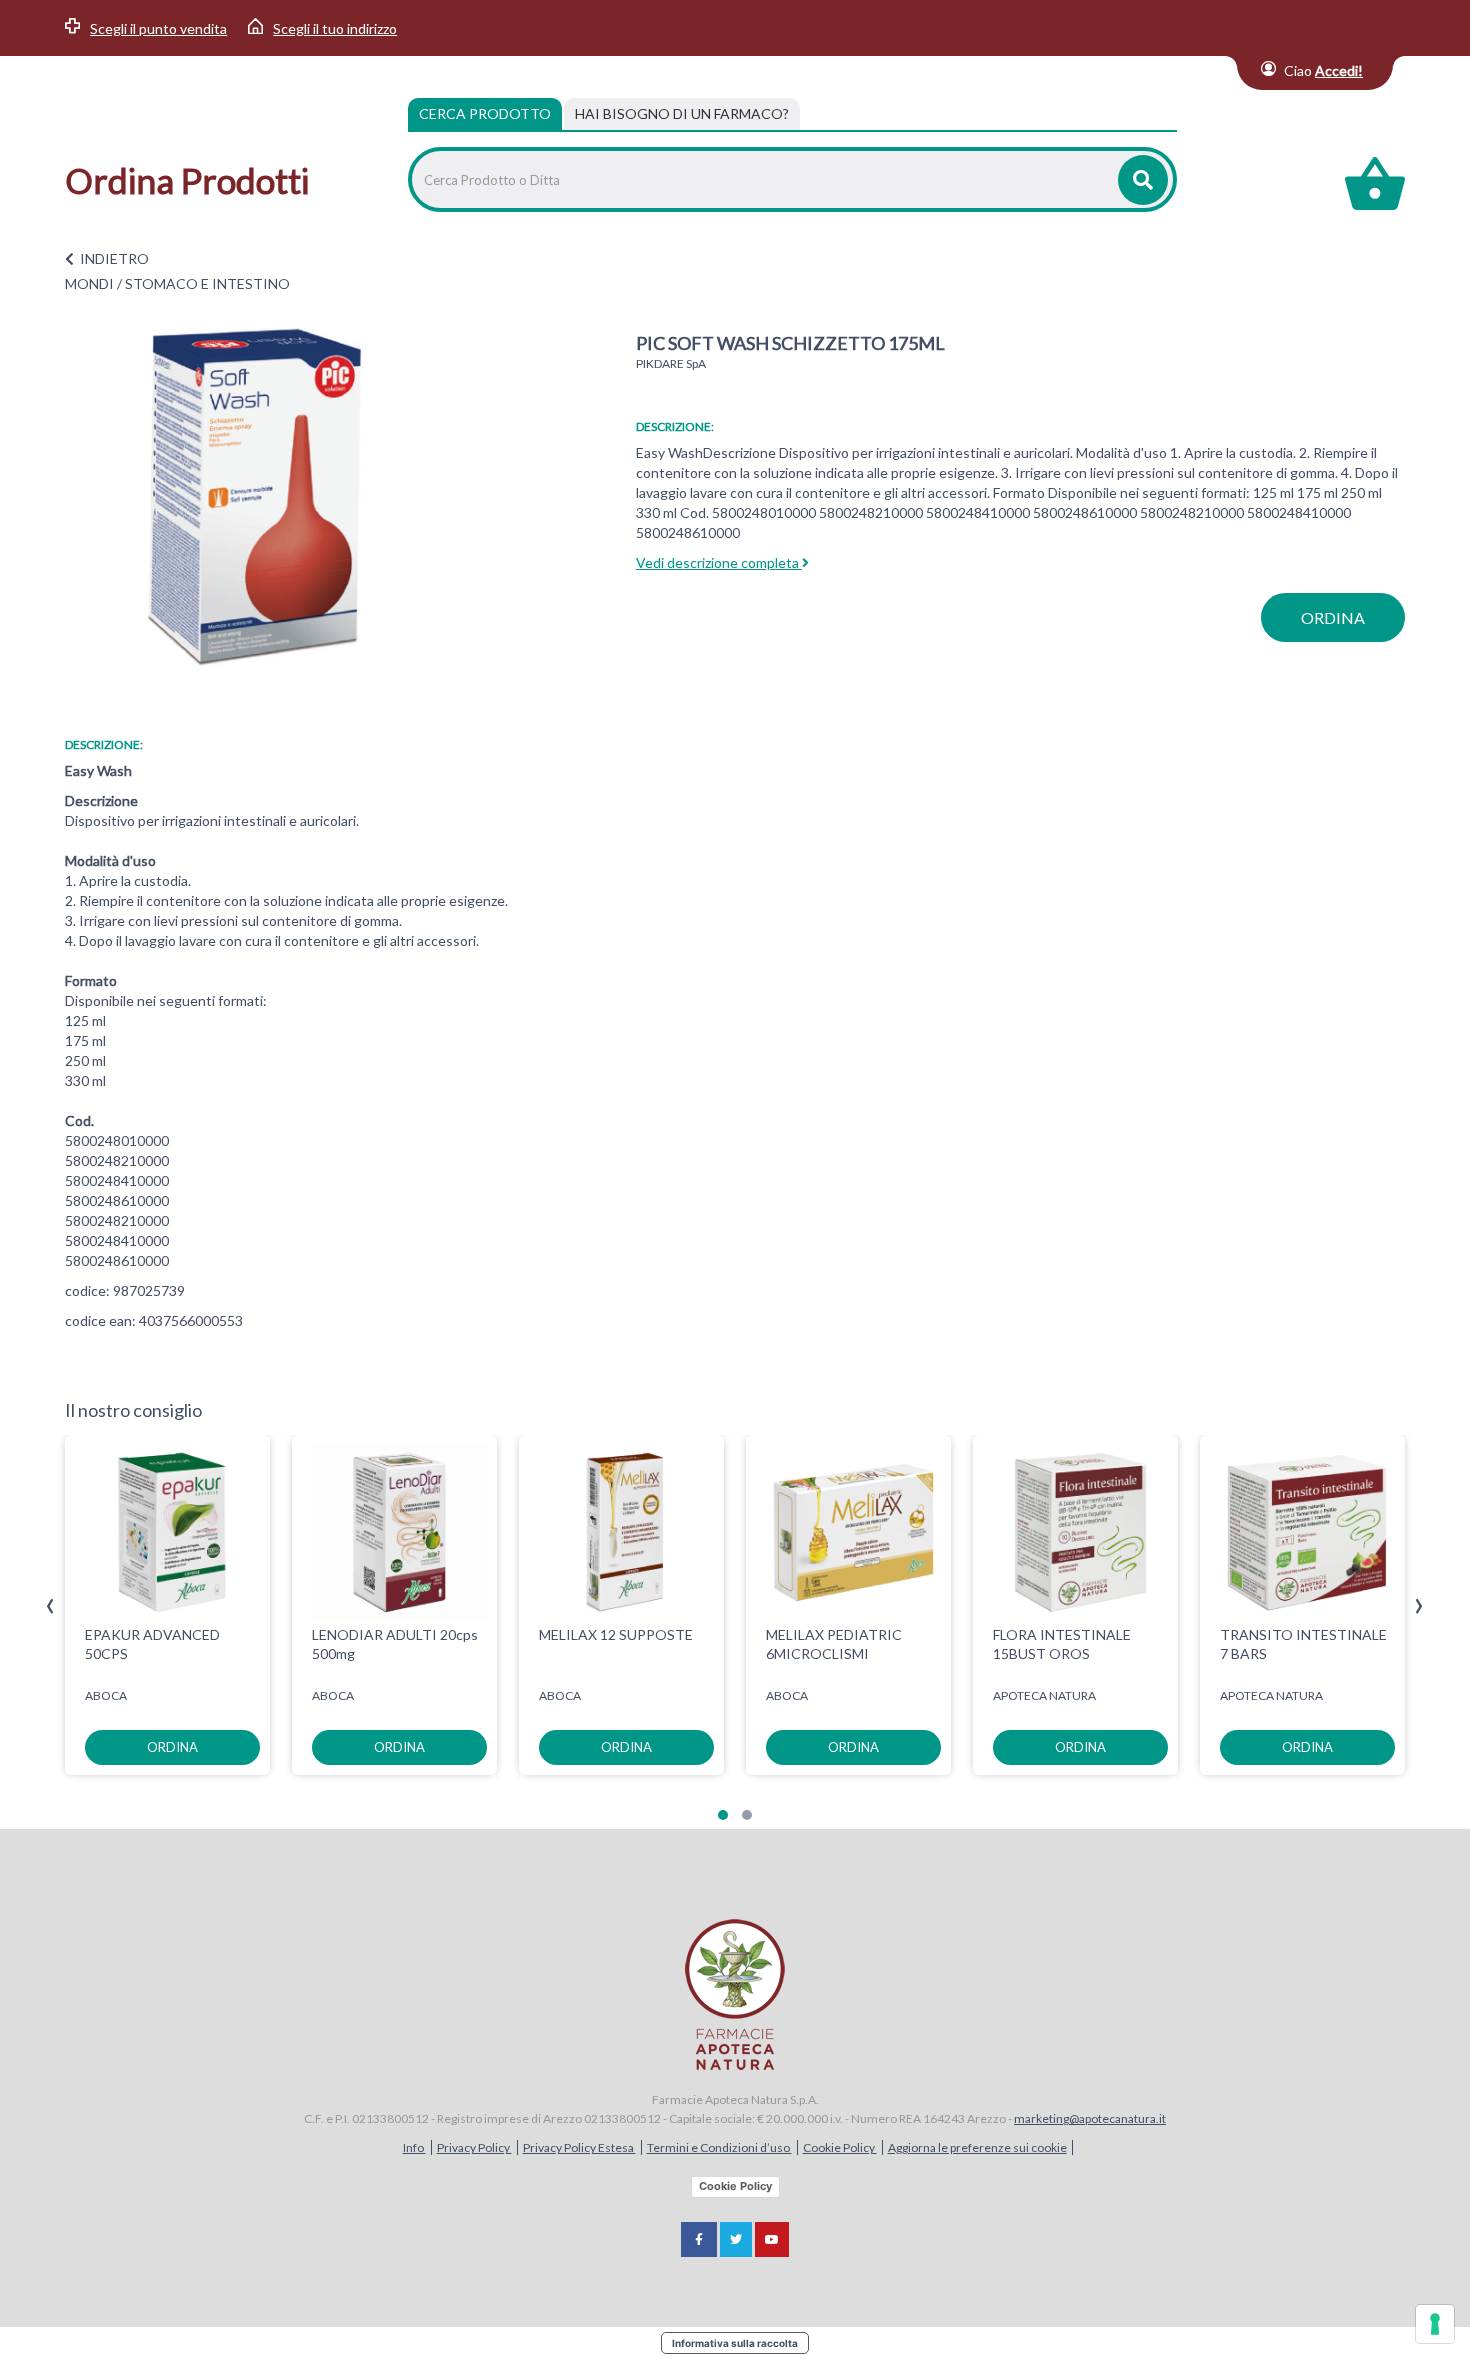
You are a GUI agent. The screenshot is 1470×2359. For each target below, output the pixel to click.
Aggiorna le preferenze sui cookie (977, 2147)
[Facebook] (699, 2239)
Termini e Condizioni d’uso (719, 2147)
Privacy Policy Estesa (579, 2147)
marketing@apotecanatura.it (1090, 2118)
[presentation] (50, 1606)
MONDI (89, 283)
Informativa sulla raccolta (735, 2343)
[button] (723, 1815)
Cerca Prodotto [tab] (485, 113)
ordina (1333, 617)
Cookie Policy (840, 2147)
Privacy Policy (474, 2147)
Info (414, 2147)
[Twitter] (736, 2239)
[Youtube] (772, 2239)
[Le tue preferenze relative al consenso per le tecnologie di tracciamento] (1435, 2324)
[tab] (682, 114)
